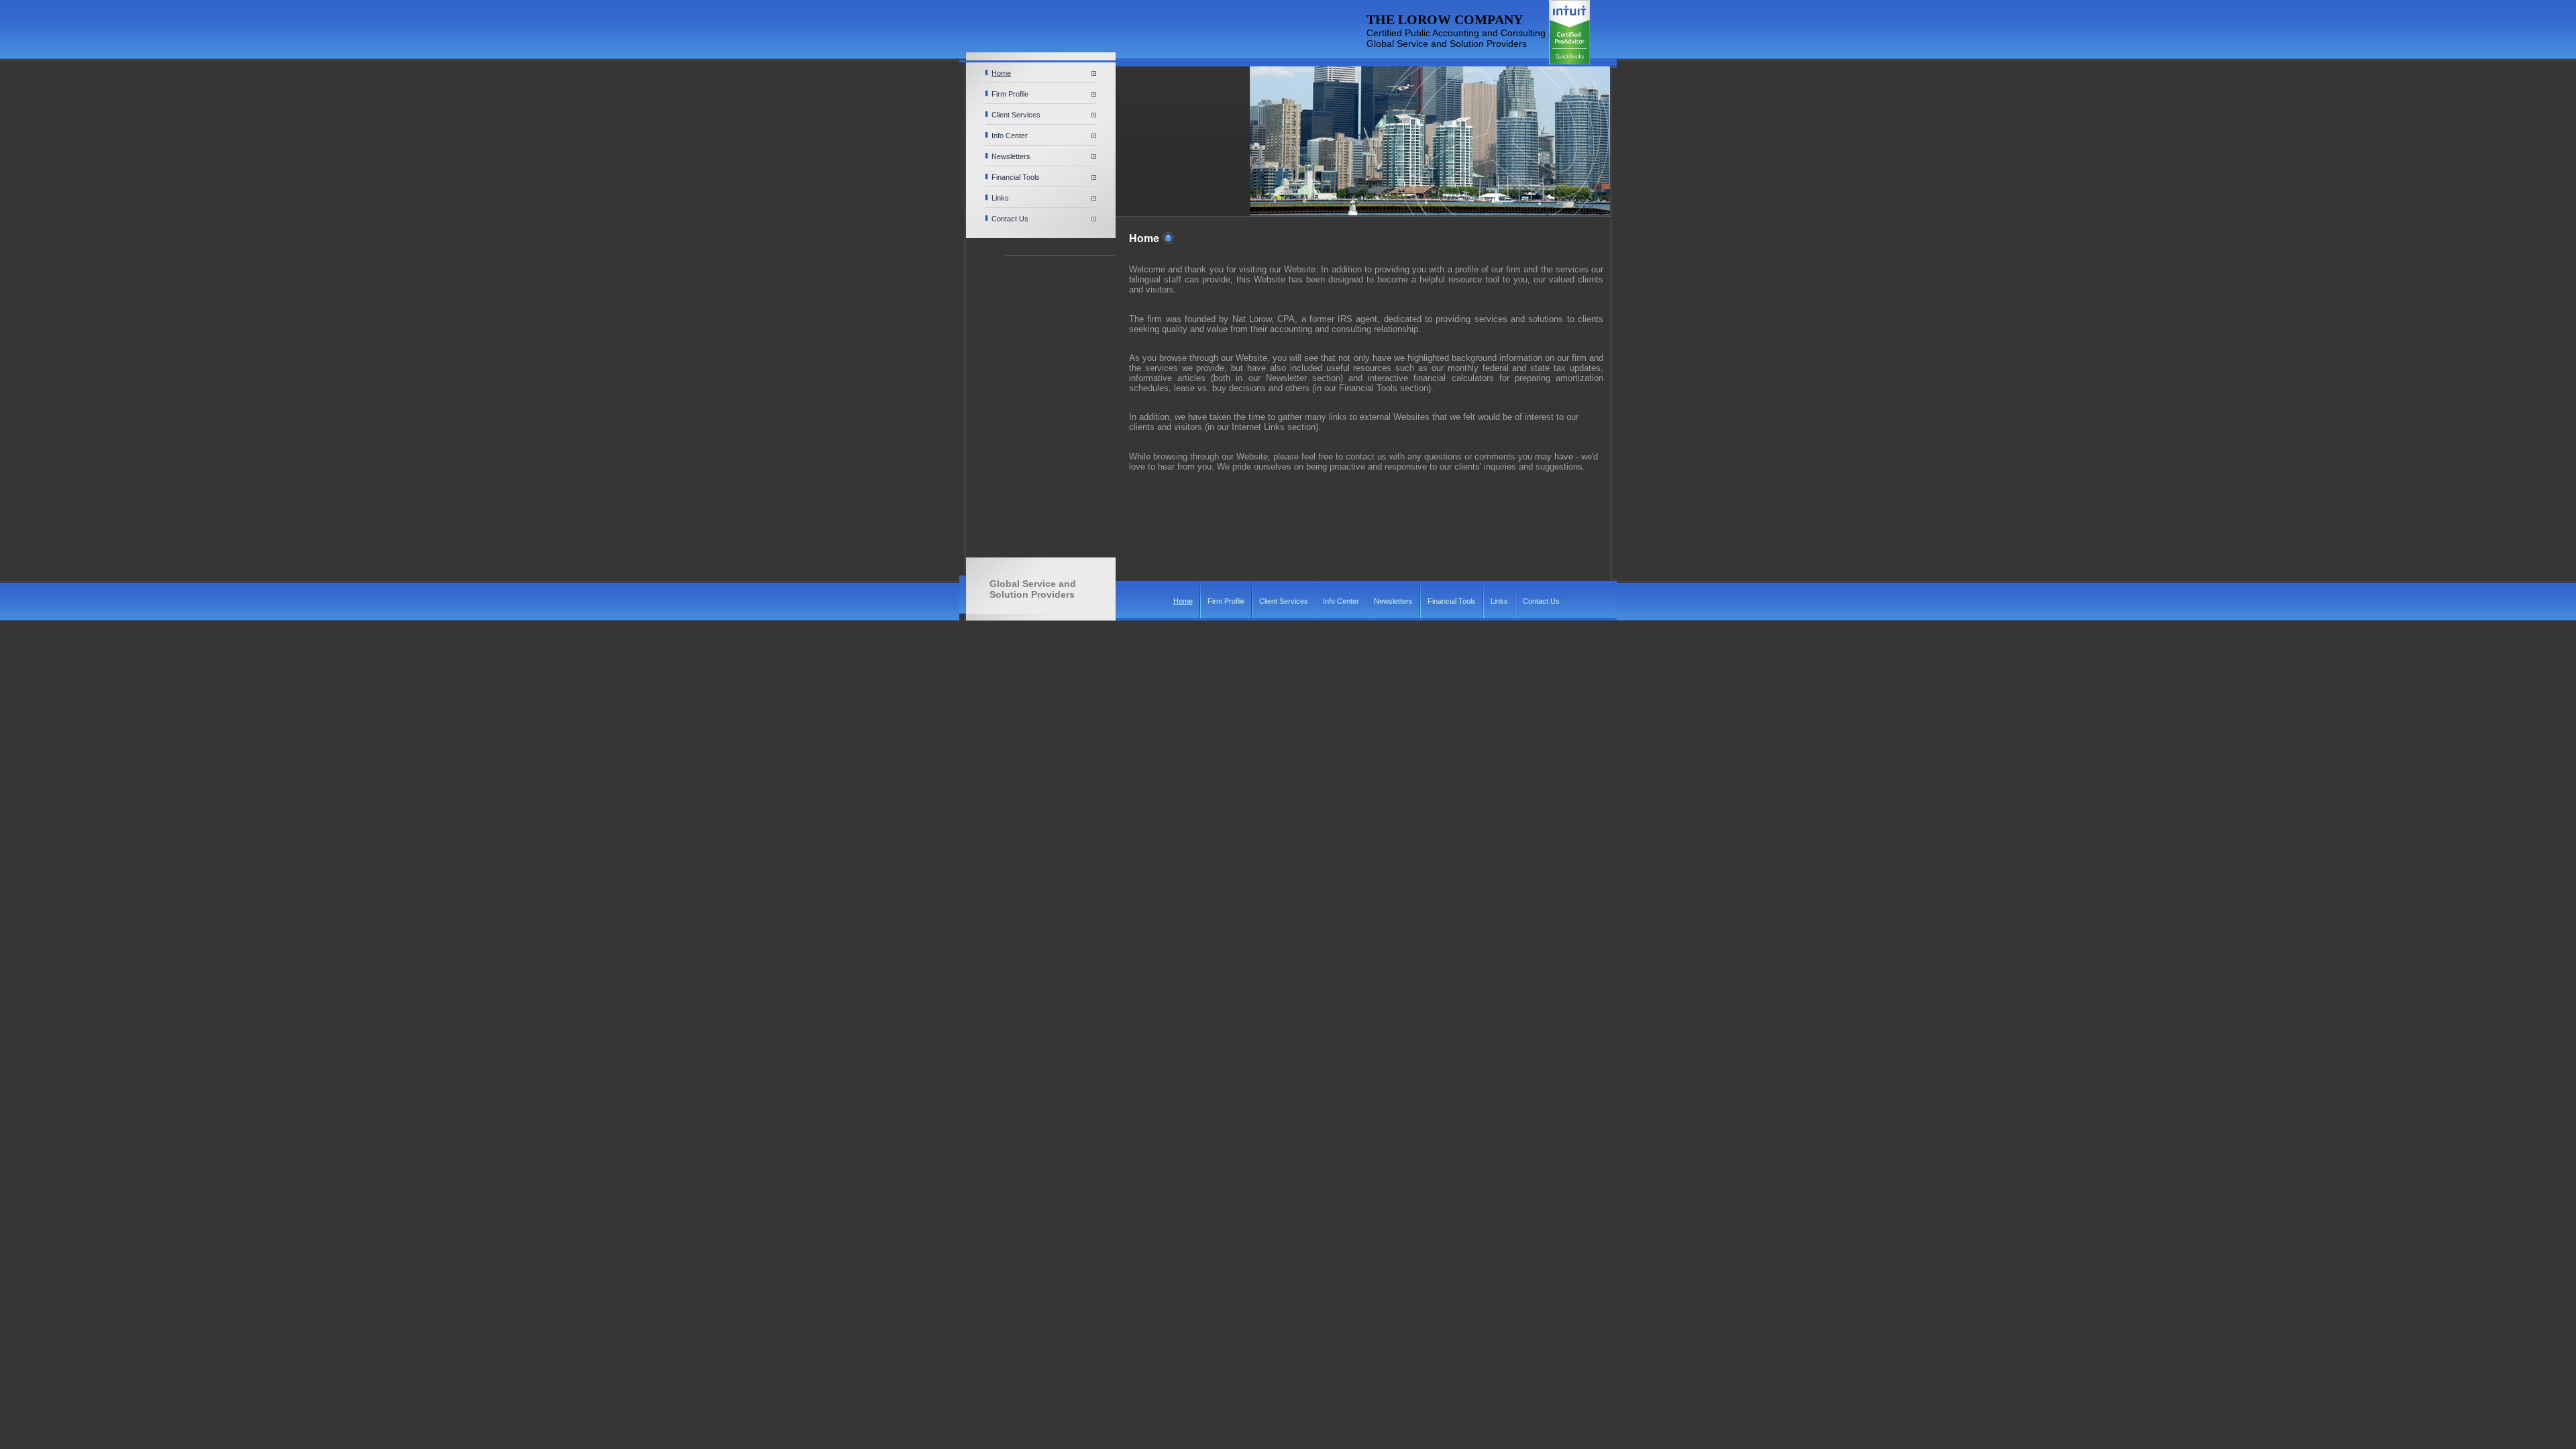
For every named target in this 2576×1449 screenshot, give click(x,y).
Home (1001, 73)
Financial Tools (1016, 177)
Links (1000, 198)
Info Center (1010, 136)
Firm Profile (1010, 94)
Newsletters (1011, 156)
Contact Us (1010, 219)
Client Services (1016, 115)
